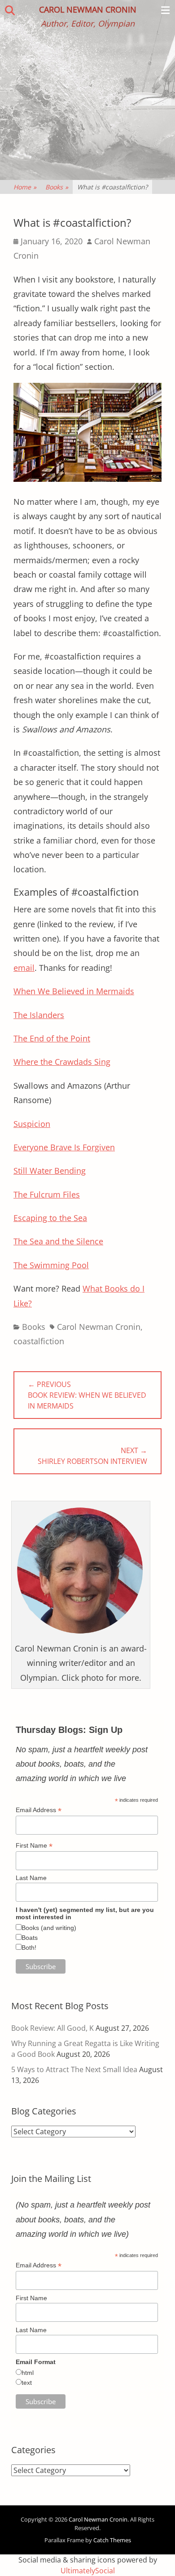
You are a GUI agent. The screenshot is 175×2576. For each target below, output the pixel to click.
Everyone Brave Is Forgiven (64, 1147)
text (27, 2383)
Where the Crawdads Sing (62, 1062)
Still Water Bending (50, 1171)
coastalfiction (39, 1341)
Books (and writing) (49, 1928)
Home (25, 187)
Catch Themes (112, 2540)
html (28, 2373)
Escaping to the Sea (50, 1218)
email (24, 968)
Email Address (39, 1810)
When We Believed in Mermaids (74, 991)
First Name (34, 1846)
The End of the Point (52, 1038)
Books (57, 187)
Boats (30, 1938)
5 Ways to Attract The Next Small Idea (74, 2069)
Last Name (31, 1878)
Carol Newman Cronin (88, 9)
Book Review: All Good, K (52, 2028)
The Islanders (39, 1015)
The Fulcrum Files (47, 1194)
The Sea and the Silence (58, 1241)
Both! (29, 1948)
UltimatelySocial (88, 2571)
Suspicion (32, 1124)
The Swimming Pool (51, 1265)
